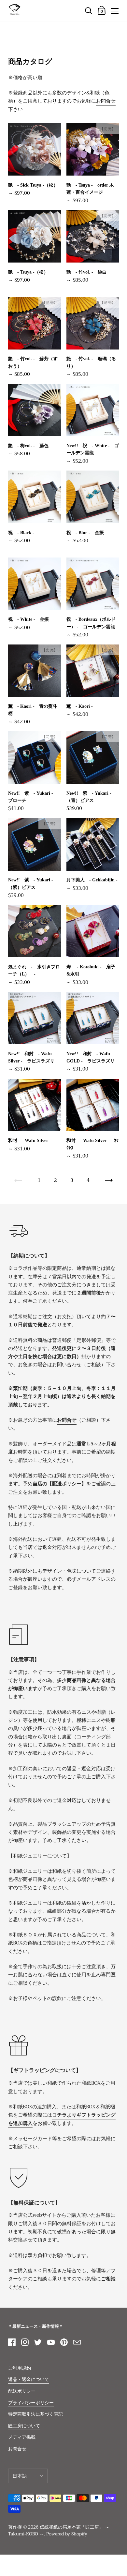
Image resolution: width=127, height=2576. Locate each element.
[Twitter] (38, 2342)
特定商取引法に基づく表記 (35, 2414)
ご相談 (15, 2147)
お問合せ (106, 101)
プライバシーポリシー (31, 2403)
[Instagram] (25, 2342)
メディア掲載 (22, 2437)
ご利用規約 (20, 2368)
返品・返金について (29, 2380)
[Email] (77, 2342)
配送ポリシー (22, 2391)
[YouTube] (51, 2342)
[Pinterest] (64, 2342)
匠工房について (24, 2426)
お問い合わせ (67, 1365)
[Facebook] (12, 2342)
